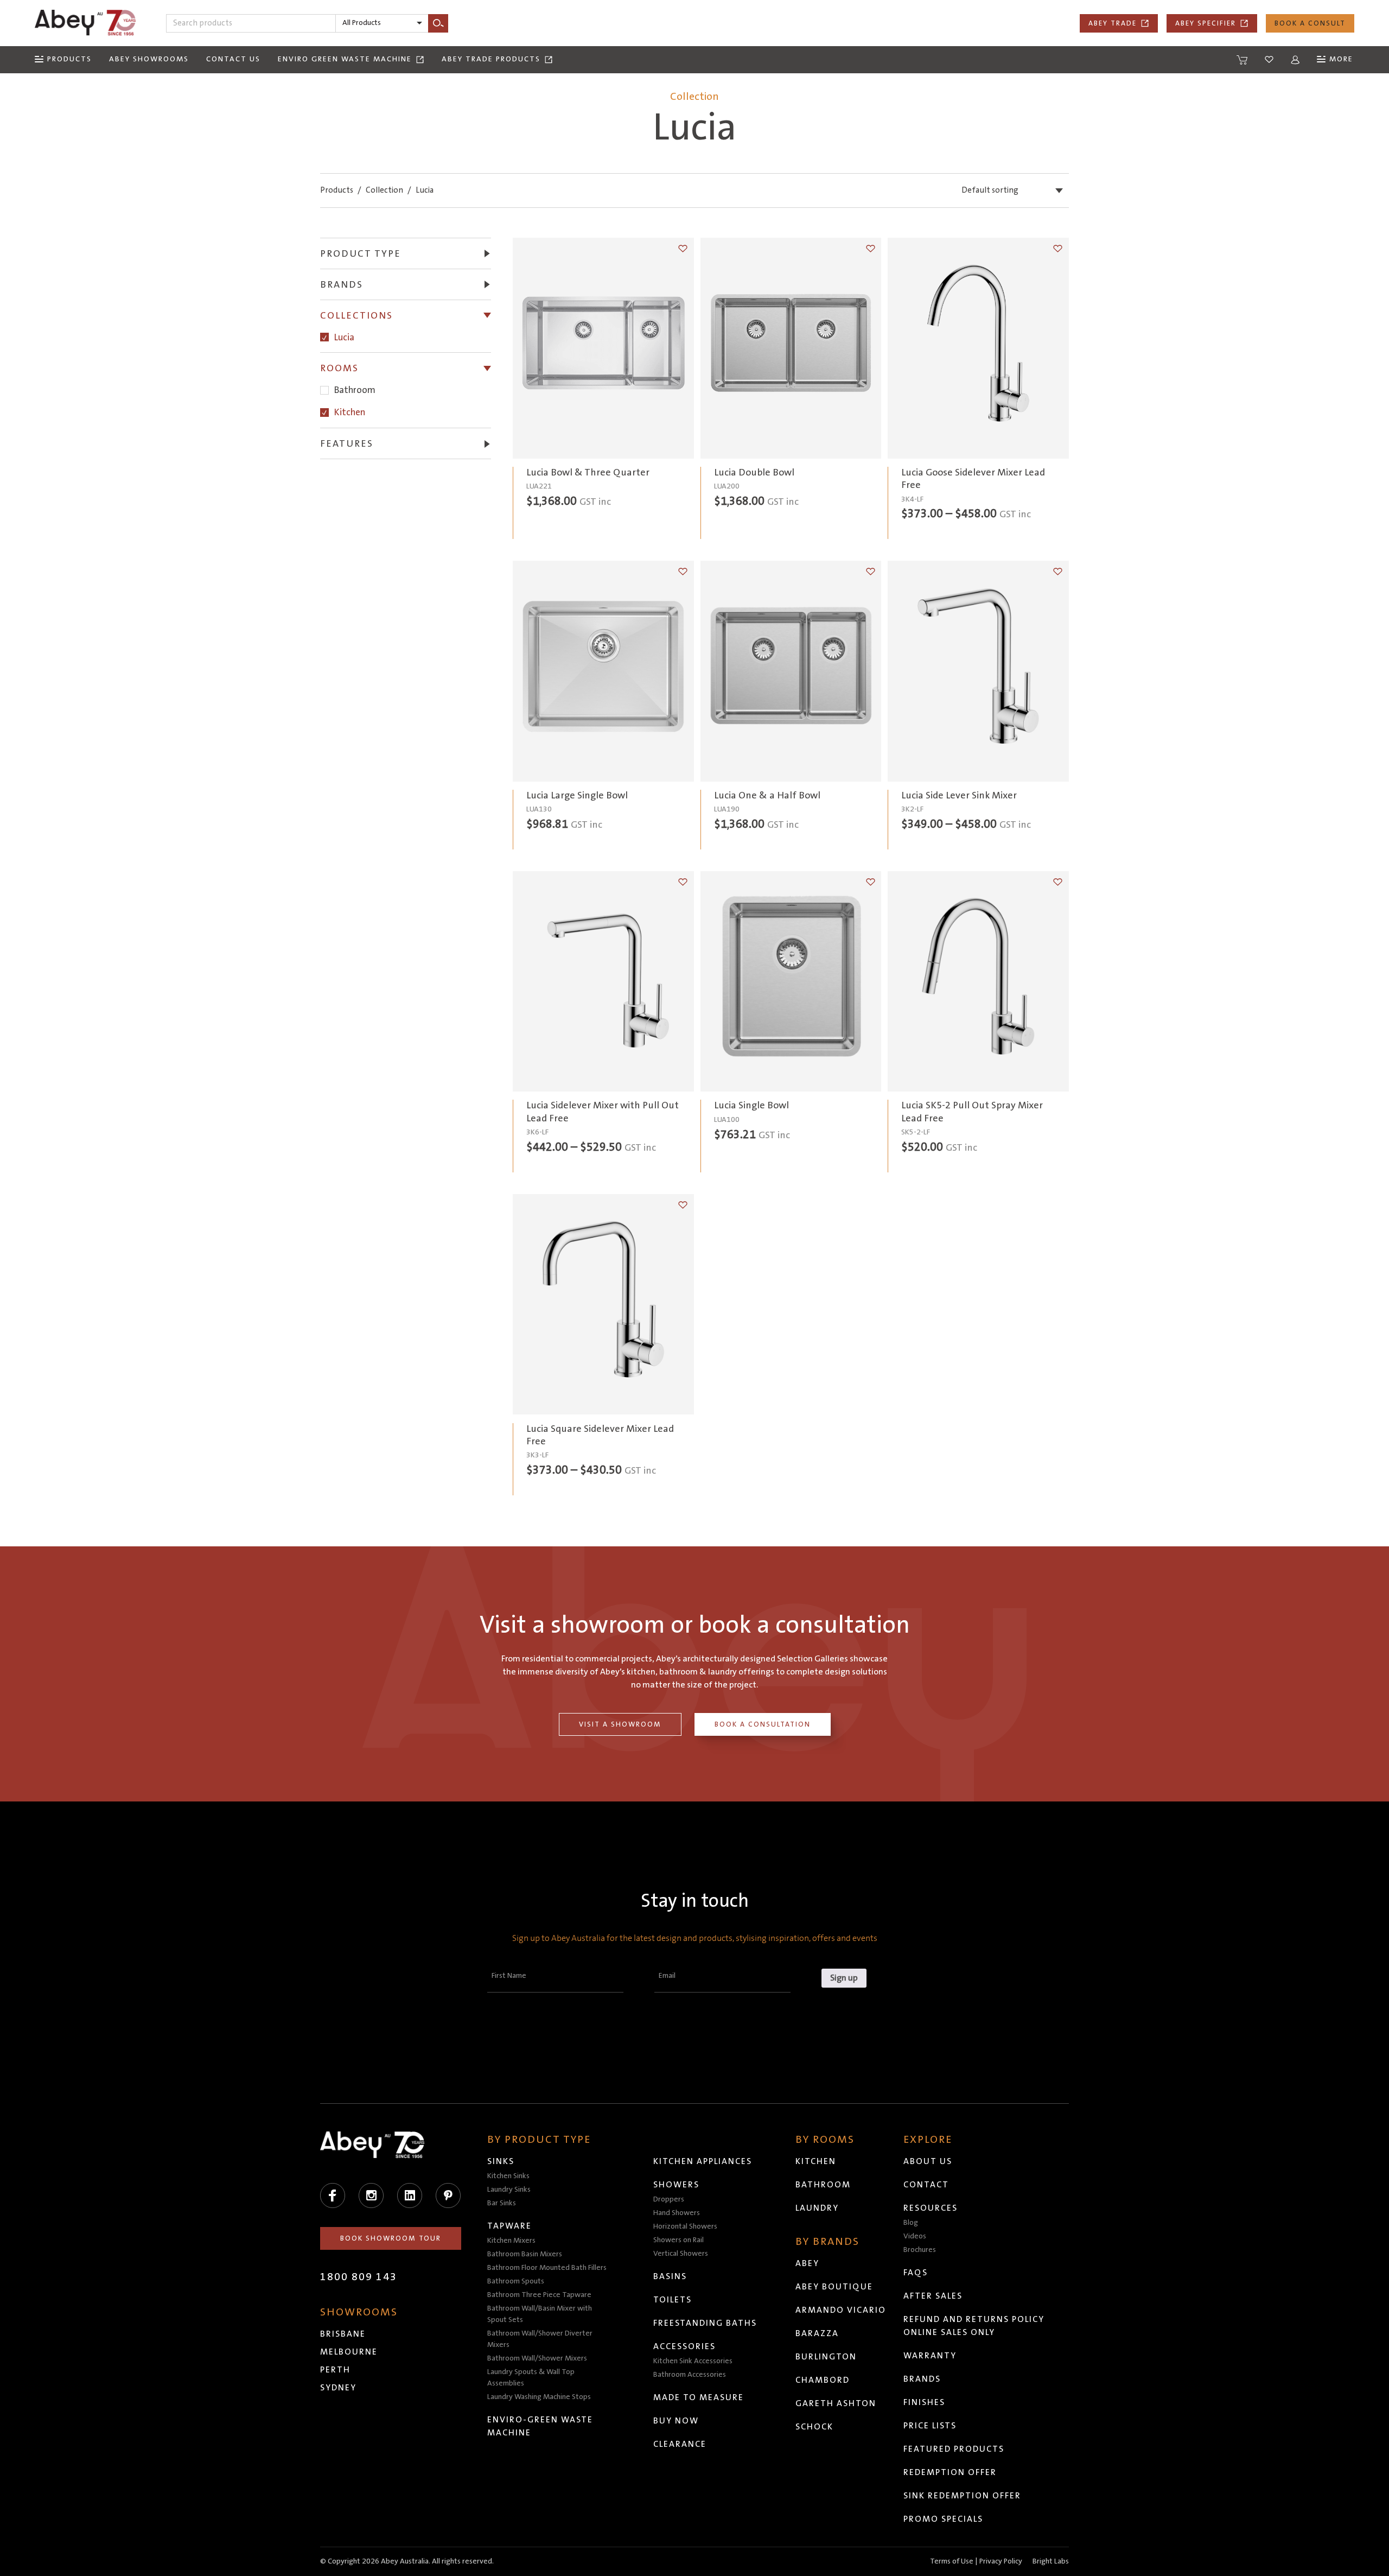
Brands (922, 2379)
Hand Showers (677, 2213)
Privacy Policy (1001, 2561)
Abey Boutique (834, 2287)
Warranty (930, 2356)
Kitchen (350, 412)
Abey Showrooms (149, 59)
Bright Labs (1051, 2561)
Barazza (817, 2333)
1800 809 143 (359, 2277)
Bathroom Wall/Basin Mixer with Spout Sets (540, 2314)
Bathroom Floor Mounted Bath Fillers (547, 2268)
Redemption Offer (950, 2472)
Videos (915, 2236)
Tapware (509, 2226)
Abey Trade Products (491, 59)
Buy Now (676, 2421)
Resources (931, 2208)
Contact (926, 2185)
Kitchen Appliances (703, 2161)
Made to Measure (699, 2397)
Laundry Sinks (509, 2190)
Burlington (826, 2357)
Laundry (817, 2208)
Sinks (501, 2161)
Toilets (673, 2300)
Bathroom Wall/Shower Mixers (537, 2358)
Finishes (924, 2402)
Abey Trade (1113, 23)
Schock (814, 2427)
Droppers (669, 2199)
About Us (928, 2161)
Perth (335, 2370)
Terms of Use (952, 2561)
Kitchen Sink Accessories (693, 2361)
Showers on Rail (678, 2240)
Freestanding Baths (705, 2323)
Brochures (920, 2250)
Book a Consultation (763, 1724)
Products (337, 190)
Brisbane (343, 2334)
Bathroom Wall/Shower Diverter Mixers (540, 2339)
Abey (807, 2263)
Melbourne (349, 2352)
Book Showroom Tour (391, 2238)
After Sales (933, 2296)
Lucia (344, 337)
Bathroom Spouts (516, 2281)
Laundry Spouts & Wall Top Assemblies (531, 2378)
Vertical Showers (681, 2254)
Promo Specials (943, 2519)
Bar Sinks (502, 2203)
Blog (911, 2223)
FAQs (916, 2273)
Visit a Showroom (620, 1724)
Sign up (844, 1978)
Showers (676, 2185)
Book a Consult (1310, 23)
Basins (670, 2276)
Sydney (338, 2388)
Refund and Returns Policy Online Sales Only (974, 2326)
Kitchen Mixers (511, 2241)
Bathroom (355, 391)
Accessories (684, 2346)
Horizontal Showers (685, 2226)
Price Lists (930, 2426)
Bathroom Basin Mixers (525, 2254)
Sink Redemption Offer (962, 2496)
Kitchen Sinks (508, 2176)
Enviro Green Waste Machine (345, 59)
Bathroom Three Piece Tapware (539, 2295)
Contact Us (233, 59)
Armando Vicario (841, 2310)
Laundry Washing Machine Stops (539, 2397)
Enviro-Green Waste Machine (540, 2426)
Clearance (680, 2444)
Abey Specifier (1206, 23)
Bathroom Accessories (690, 2375)
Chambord (823, 2380)
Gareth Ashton (836, 2403)
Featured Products (954, 2449)
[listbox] (382, 23)
